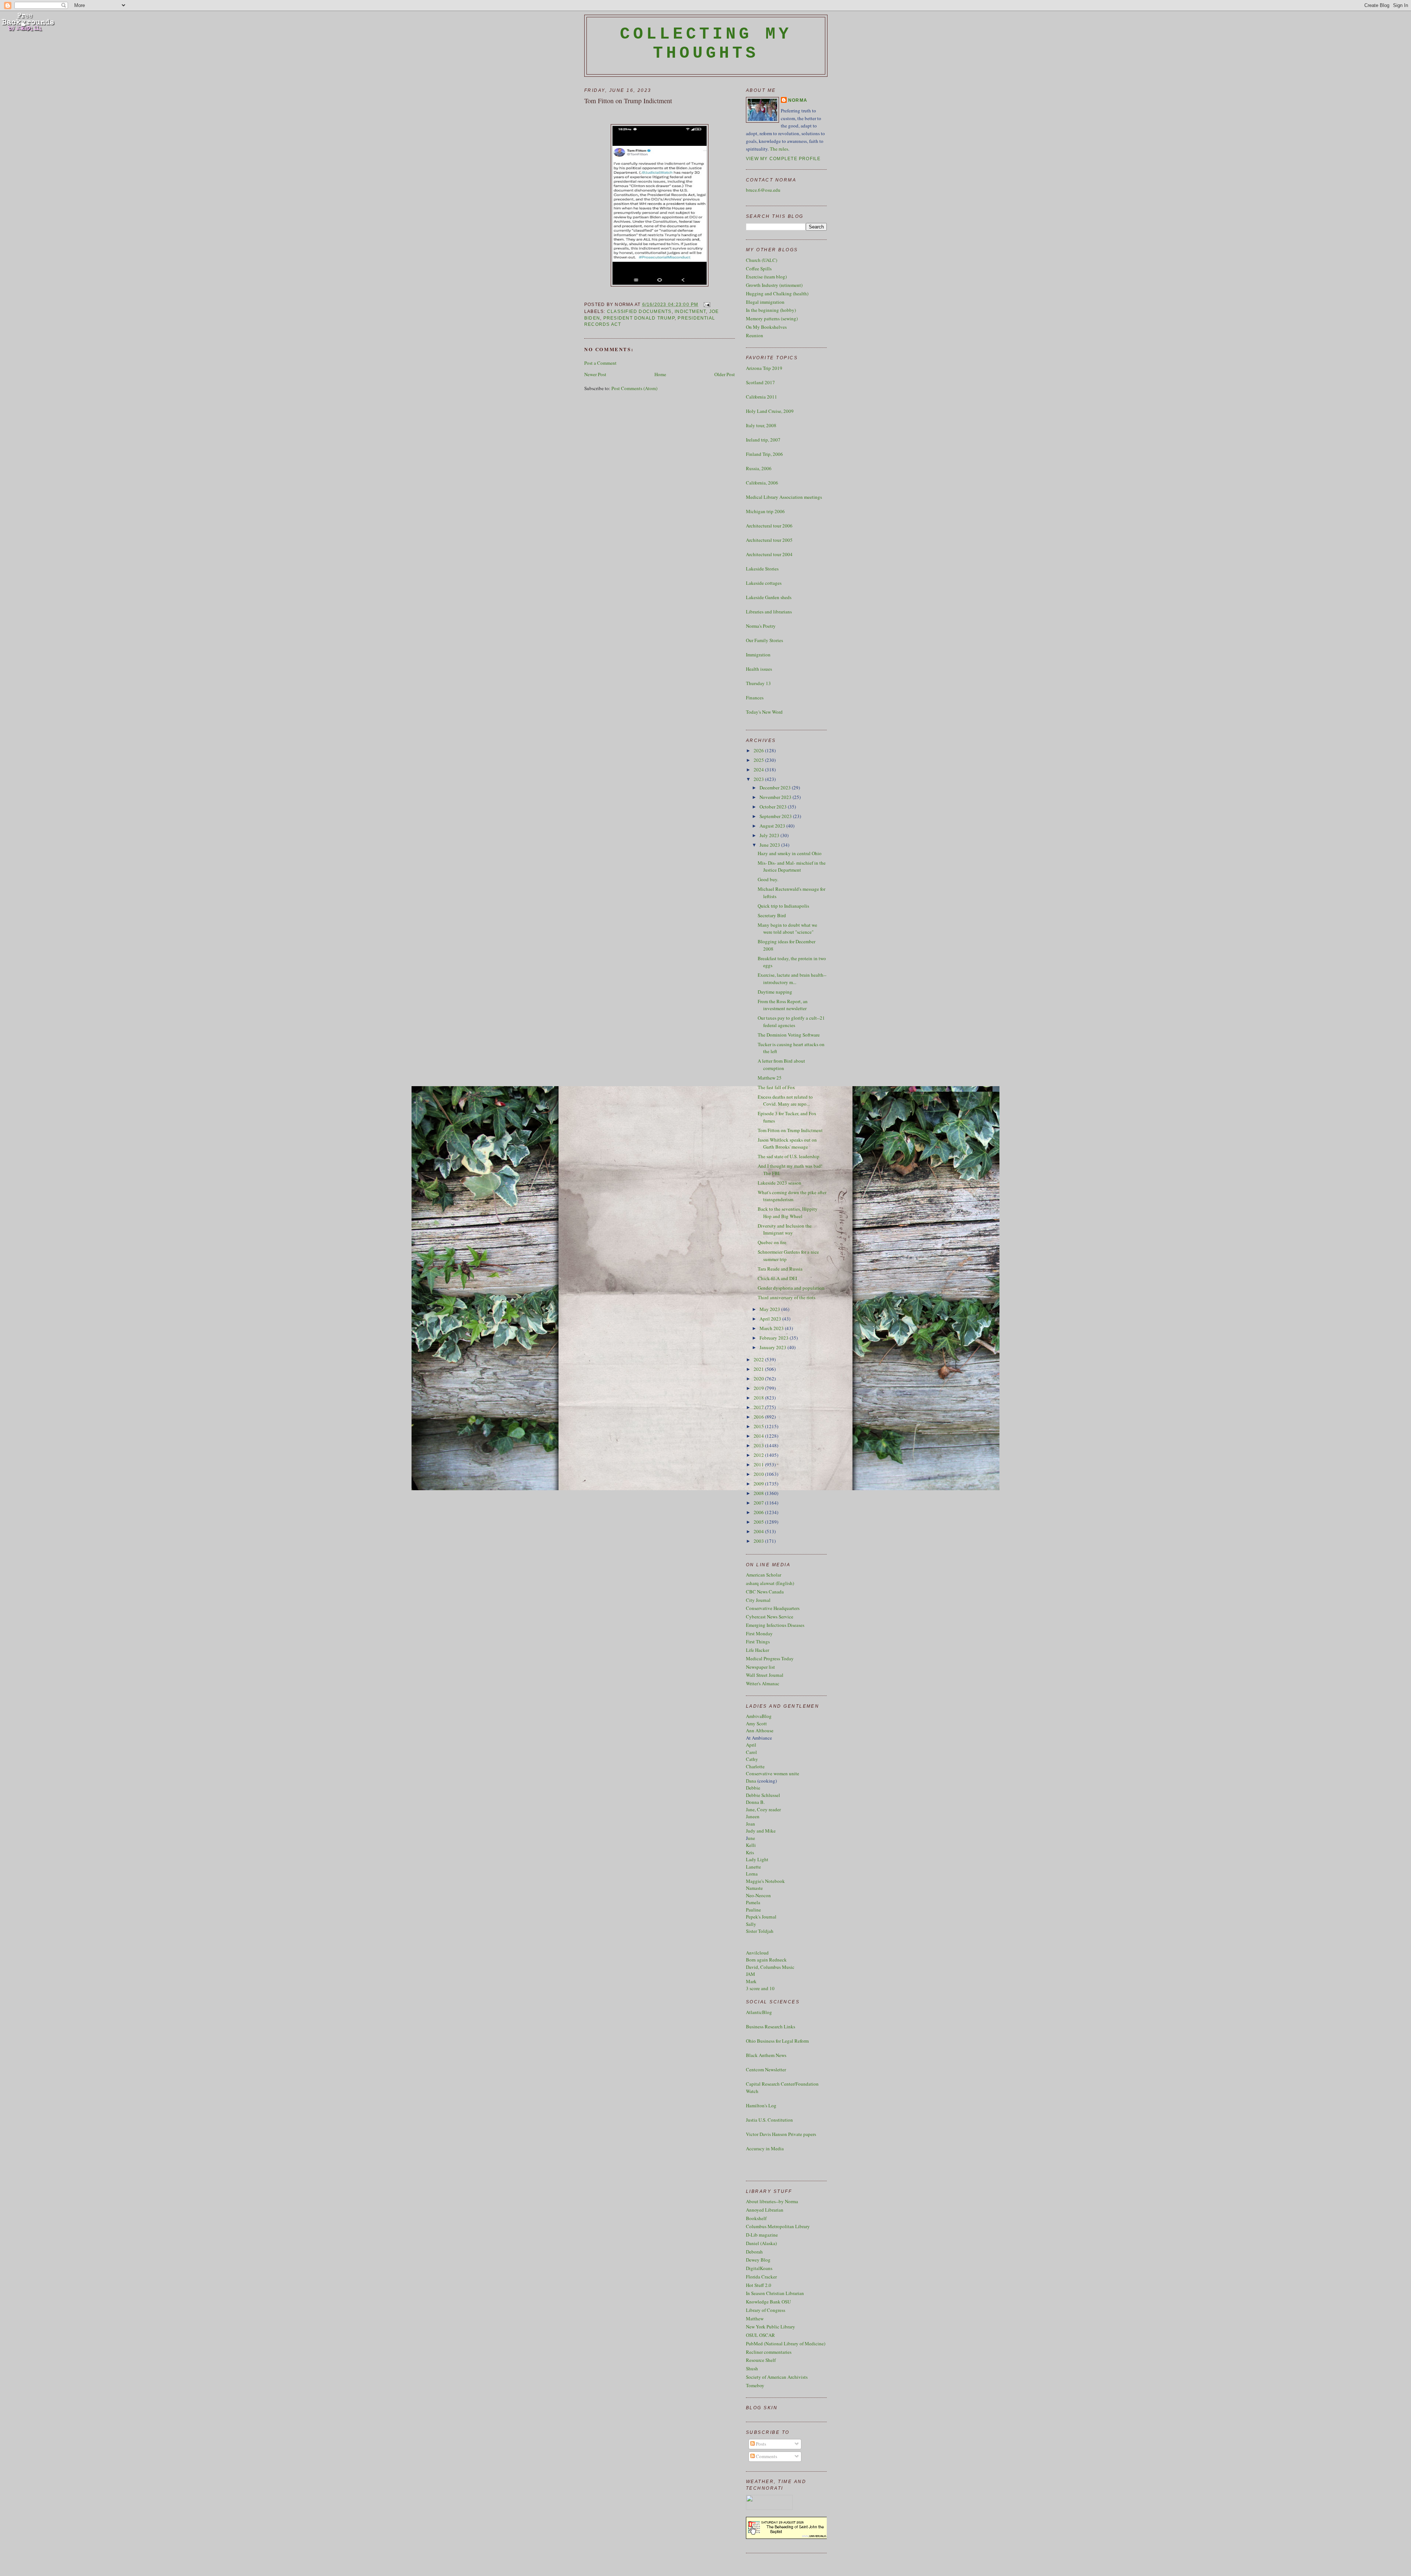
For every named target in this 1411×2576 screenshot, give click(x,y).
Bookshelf (756, 2218)
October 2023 (774, 807)
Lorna (752, 1874)
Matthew (755, 2319)
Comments (766, 2456)
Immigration (758, 655)
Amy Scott (756, 1723)
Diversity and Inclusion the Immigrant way (785, 1229)
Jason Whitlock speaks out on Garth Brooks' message (787, 1143)
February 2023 (775, 1338)
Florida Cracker (761, 2277)
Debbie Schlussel (763, 1795)
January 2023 (773, 1347)
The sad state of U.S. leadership (789, 1156)
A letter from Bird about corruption (781, 1064)
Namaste (754, 1888)
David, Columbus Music (770, 1967)
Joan (751, 1824)
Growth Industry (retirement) (774, 285)
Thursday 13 (758, 683)
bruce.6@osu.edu (763, 190)
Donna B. (755, 1802)
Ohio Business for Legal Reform (777, 2041)
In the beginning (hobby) (771, 310)
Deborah (754, 2252)
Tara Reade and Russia (780, 1269)
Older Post (725, 374)
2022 (759, 1359)
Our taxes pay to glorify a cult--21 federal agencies (791, 1022)
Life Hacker (757, 1650)
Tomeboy (755, 2385)
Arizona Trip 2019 (764, 368)
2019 (759, 1388)
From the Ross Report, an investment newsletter (783, 1005)
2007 (759, 1503)
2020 (759, 1379)
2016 (759, 1417)
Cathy (752, 1759)
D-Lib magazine (762, 2235)
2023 (759, 779)
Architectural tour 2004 (769, 554)
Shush (752, 2368)
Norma (798, 100)
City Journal (758, 1600)
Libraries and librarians (769, 612)
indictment (690, 311)
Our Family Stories (764, 640)
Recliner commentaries (769, 2352)
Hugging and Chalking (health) (777, 293)
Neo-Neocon (758, 1895)
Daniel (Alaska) (761, 2243)
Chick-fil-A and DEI (777, 1278)
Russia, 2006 (759, 468)
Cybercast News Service (770, 1617)
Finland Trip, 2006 (764, 454)
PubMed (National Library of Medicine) (786, 2343)
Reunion (755, 335)
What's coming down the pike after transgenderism (792, 1196)
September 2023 (776, 816)
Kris (750, 1852)
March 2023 (772, 1328)
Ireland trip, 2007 (763, 440)
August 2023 (773, 826)
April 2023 (771, 1319)
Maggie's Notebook (765, 1881)
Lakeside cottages (764, 583)
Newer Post (595, 374)
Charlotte (755, 1766)
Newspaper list (760, 1667)
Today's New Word (764, 712)
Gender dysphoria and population (791, 1288)
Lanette (753, 1867)
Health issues (759, 669)
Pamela (753, 1902)
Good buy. (768, 879)
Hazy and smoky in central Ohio (790, 853)
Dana (751, 1781)
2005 (759, 1522)
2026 (759, 750)
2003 (759, 1541)
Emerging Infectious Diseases (775, 1625)
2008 (759, 1493)
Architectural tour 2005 (769, 540)
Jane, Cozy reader (763, 1809)
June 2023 (770, 845)
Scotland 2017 (760, 382)
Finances (755, 698)
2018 (759, 1398)
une (751, 1838)
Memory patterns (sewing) (772, 318)
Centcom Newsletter (766, 2069)
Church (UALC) (762, 260)
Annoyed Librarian (765, 2210)
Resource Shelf (761, 2360)
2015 (759, 1426)
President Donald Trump (639, 318)
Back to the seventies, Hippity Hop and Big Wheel (788, 1213)
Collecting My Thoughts (706, 44)
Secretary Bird (772, 915)
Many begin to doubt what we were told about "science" (787, 929)
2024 (759, 770)
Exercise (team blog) (766, 277)
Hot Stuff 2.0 (759, 2285)
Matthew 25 (770, 1078)
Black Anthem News (766, 2055)
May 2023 (770, 1309)
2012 (759, 1455)
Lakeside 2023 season (780, 1183)
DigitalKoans (759, 2268)
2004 (759, 1531)
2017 (759, 1407)
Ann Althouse (760, 1730)
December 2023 (776, 788)
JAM (751, 1974)
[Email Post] (706, 305)
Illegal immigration (765, 302)
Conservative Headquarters (773, 1608)
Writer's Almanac (763, 1683)
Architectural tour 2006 (769, 526)
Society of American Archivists (777, 2377)
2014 (759, 1436)
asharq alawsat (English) (770, 1583)
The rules (779, 149)
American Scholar (764, 1575)
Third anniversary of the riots (787, 1297)
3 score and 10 (760, 1988)
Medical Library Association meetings (784, 497)
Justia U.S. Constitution (769, 2120)
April (751, 1745)
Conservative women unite (773, 1773)
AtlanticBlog (759, 2012)
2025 (759, 760)
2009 (759, 1484)
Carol (751, 1752)
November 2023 (776, 797)
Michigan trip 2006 (765, 511)
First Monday (759, 1633)
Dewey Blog (758, 2260)
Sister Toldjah (760, 1931)
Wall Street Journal (765, 1675)
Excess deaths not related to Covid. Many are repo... (785, 1100)
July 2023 (770, 835)
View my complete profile (783, 159)
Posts (760, 2444)
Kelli (751, 1845)
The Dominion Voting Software (789, 1035)
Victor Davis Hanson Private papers (781, 2134)
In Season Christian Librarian (775, 2293)
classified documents (639, 311)
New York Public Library (771, 2327)
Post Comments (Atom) (634, 388)
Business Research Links (771, 2026)
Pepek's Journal (761, 1917)
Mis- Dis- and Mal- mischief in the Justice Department (792, 867)
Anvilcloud (757, 1953)
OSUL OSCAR (760, 2335)
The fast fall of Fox (776, 1087)
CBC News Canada (765, 1592)
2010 (759, 1474)
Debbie (753, 1788)
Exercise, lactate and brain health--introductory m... (792, 979)
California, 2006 (762, 483)
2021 (759, 1369)
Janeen (753, 1816)
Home (660, 374)
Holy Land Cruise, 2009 (770, 411)
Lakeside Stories (762, 569)
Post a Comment (600, 363)
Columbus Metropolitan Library (778, 2226)
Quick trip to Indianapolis (783, 906)
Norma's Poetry (761, 626)
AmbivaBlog (759, 1716)
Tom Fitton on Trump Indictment (628, 101)
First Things (758, 1642)
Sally (751, 1924)
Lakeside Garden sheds (769, 597)
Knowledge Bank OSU (768, 2302)
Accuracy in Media (765, 2148)
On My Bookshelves (766, 327)
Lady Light (757, 1859)
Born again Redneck (766, 1960)
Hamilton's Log (761, 2105)
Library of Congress (766, 2310)
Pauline (753, 1910)
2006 (759, 1512)
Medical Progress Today (770, 1658)
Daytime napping (775, 992)
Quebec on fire (772, 1242)
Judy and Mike (761, 1831)
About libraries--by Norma (772, 2201)
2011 (759, 1464)
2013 (759, 1445)
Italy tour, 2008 (761, 425)
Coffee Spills (759, 269)
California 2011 (762, 397)
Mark (751, 1981)
